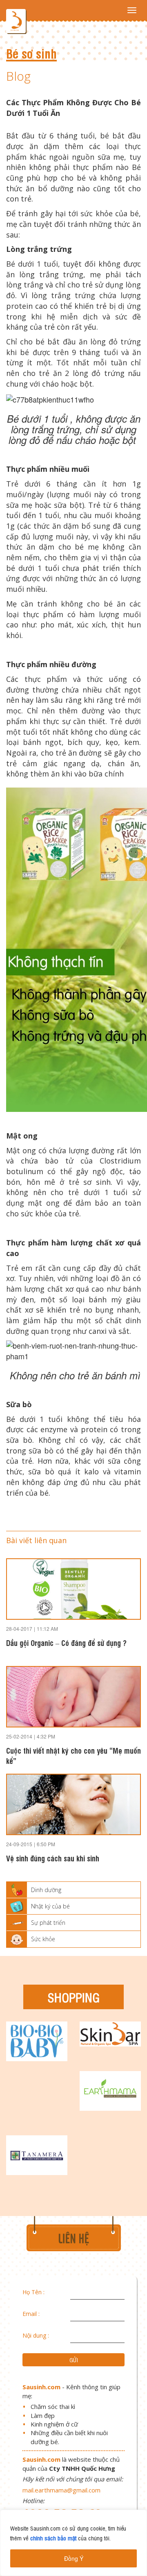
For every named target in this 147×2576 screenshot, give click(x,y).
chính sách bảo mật (53, 2538)
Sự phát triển (48, 1923)
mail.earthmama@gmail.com (61, 2490)
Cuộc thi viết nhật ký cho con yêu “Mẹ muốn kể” (73, 1755)
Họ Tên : (33, 2292)
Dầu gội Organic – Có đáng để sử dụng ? (66, 1642)
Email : (31, 2314)
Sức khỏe (43, 1939)
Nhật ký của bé (50, 1906)
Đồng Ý (74, 2558)
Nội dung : (36, 2335)
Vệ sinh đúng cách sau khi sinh (53, 1858)
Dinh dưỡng (46, 1890)
